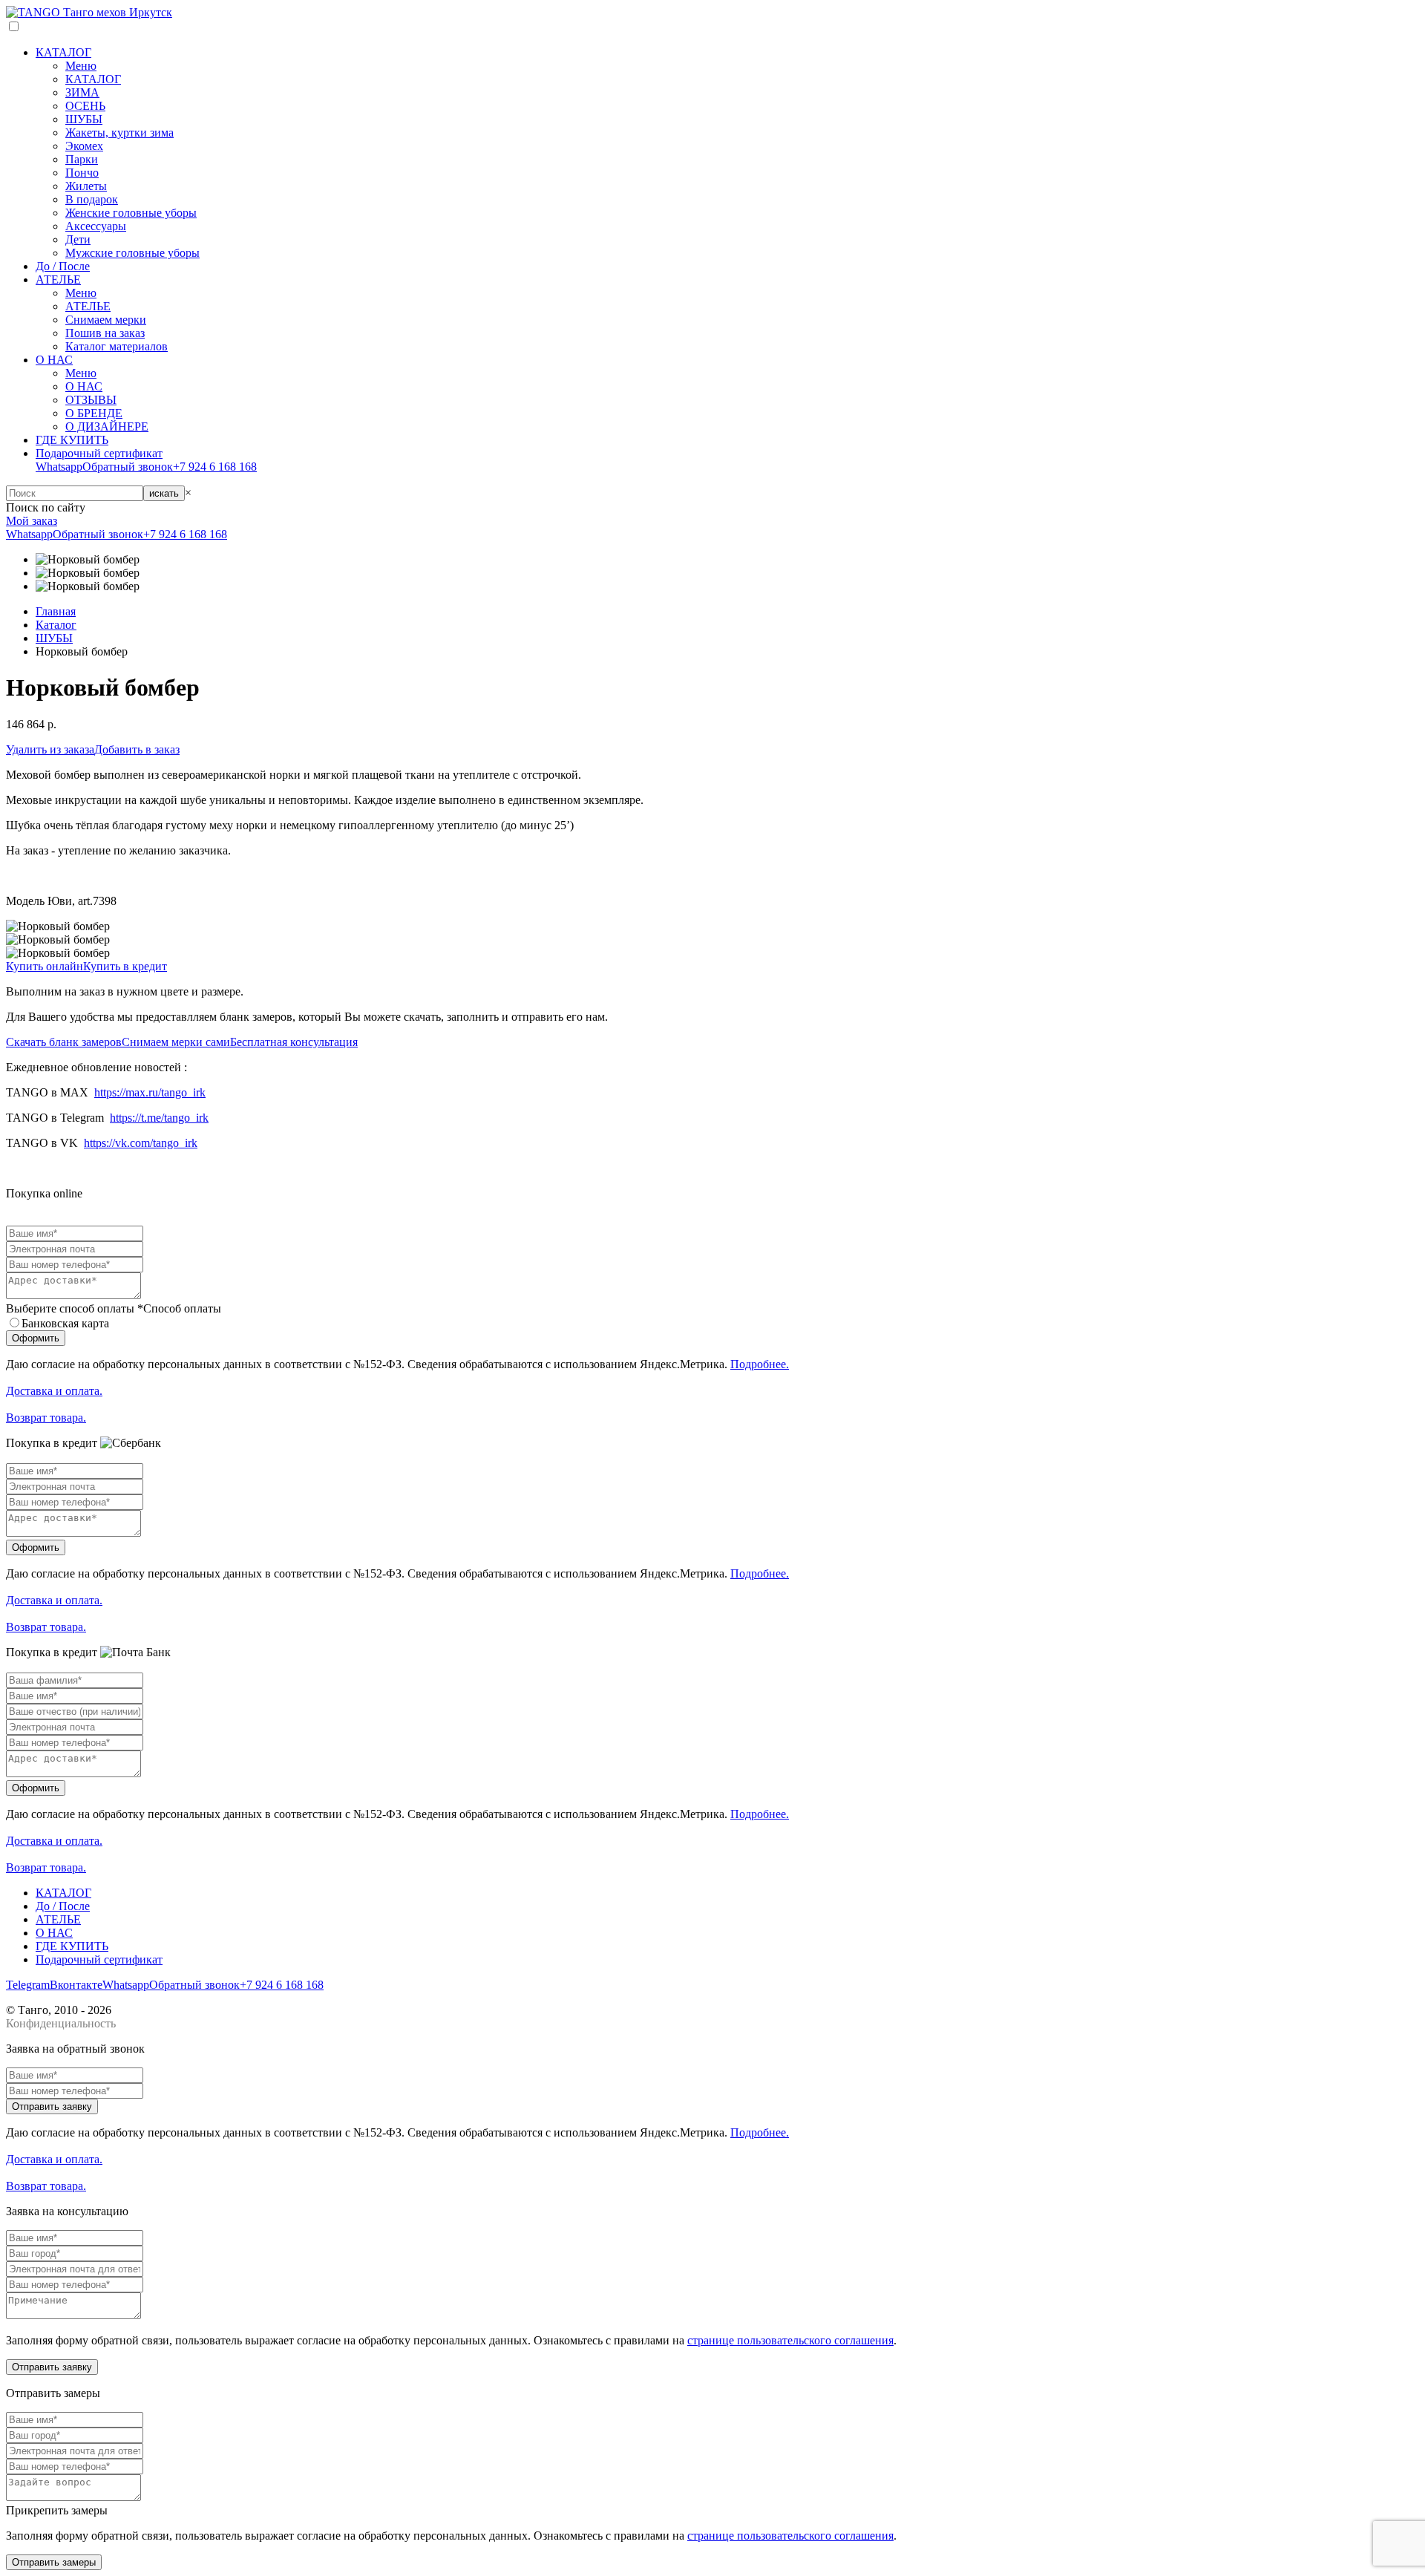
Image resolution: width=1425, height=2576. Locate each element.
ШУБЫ (84, 119)
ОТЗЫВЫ (91, 400)
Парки (82, 159)
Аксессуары (96, 226)
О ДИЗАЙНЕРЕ (107, 426)
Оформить (36, 1338)
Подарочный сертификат (99, 453)
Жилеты (86, 186)
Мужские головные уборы (132, 253)
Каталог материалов (117, 346)
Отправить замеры (54, 2562)
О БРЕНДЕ (94, 413)
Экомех (84, 146)
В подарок (92, 199)
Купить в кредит (125, 966)
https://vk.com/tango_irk (141, 1143)
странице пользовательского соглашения (790, 2340)
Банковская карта (65, 1323)
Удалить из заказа (50, 749)
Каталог (56, 625)
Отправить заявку (52, 2106)
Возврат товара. (46, 1418)
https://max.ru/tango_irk (150, 1092)
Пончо (82, 173)
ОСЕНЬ (85, 106)
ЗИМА (82, 92)
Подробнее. (760, 1364)
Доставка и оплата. (54, 1391)
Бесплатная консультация (294, 1042)
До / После (63, 266)
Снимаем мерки (106, 320)
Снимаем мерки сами (176, 1042)
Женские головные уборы (131, 213)
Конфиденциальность (61, 2023)
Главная (56, 611)
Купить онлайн (45, 966)
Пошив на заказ (105, 333)
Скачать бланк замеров (64, 1042)
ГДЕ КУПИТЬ (72, 440)
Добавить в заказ (137, 749)
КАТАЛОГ (63, 52)
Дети (78, 239)
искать (164, 493)
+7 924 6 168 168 (215, 467)
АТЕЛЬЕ (58, 279)
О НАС (54, 360)
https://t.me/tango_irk (159, 1118)
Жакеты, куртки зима (119, 133)
